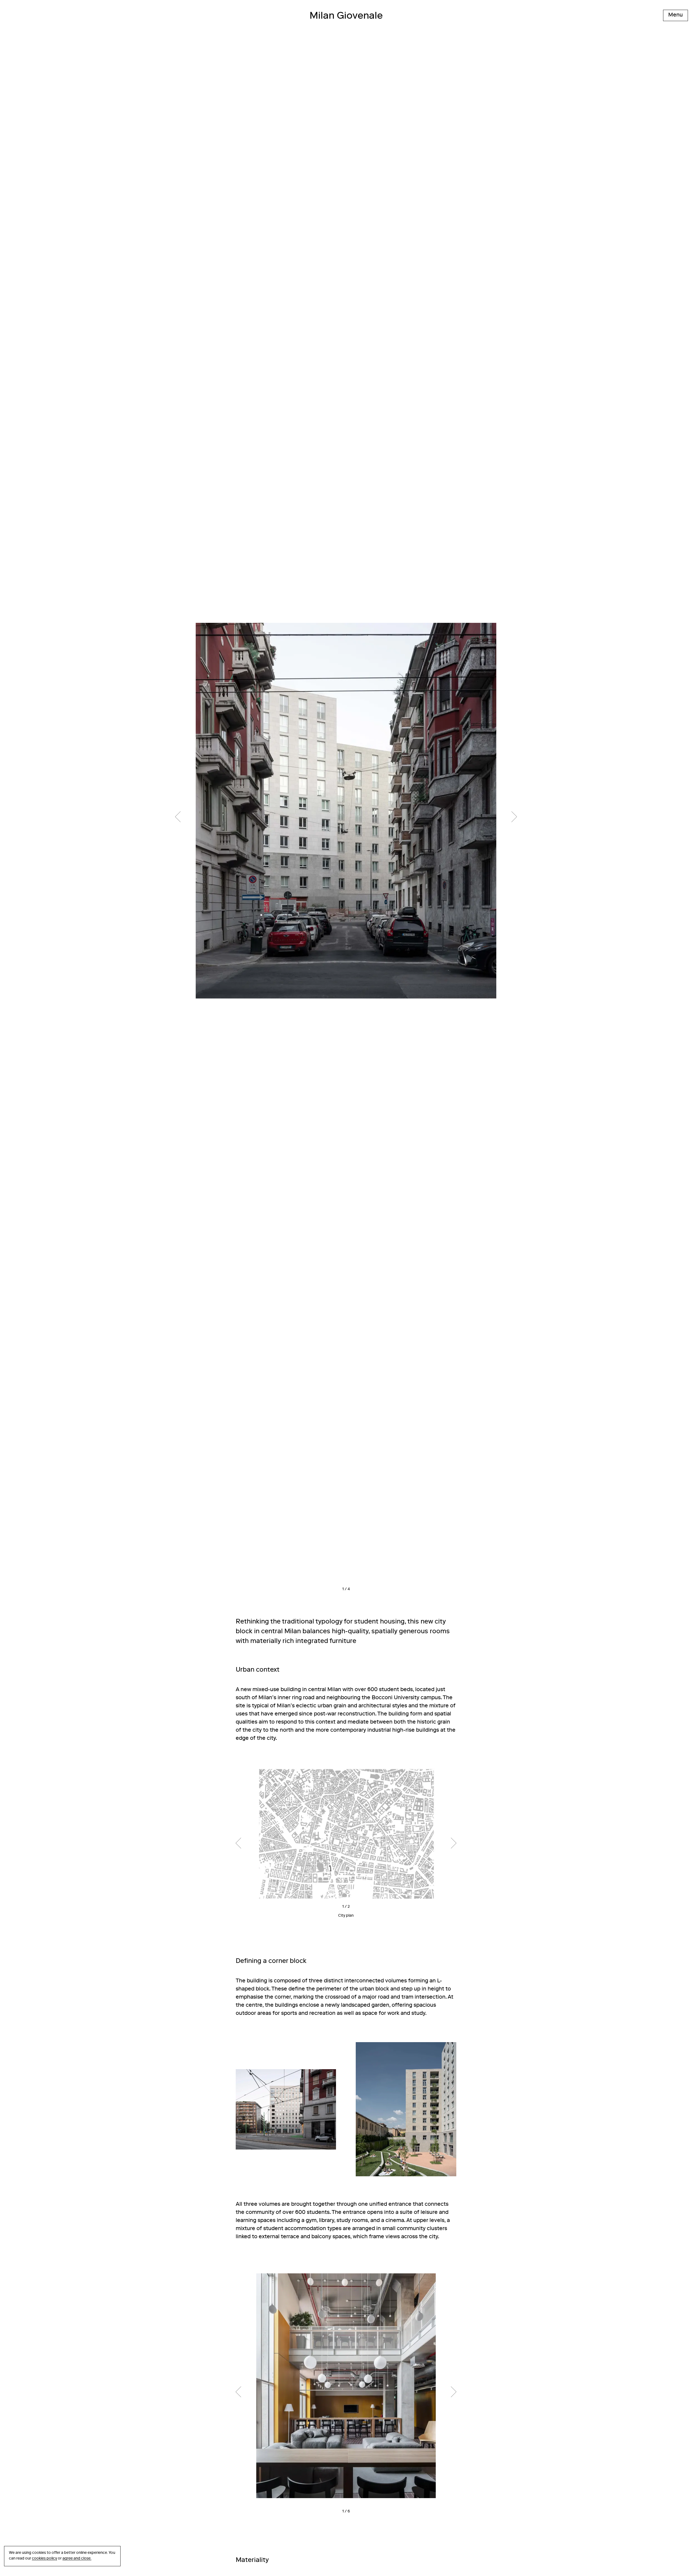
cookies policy (44, 2559)
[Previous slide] (261, 817)
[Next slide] (431, 817)
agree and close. (77, 2559)
